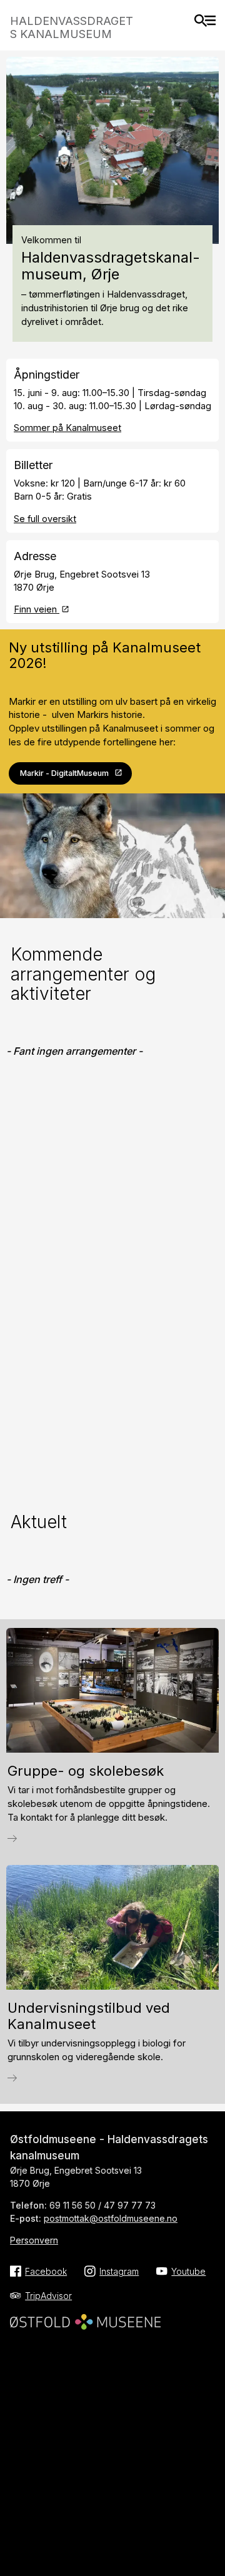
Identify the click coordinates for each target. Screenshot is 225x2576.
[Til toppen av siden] (210, 2525)
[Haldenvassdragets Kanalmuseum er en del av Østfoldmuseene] (85, 2318)
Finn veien (37, 609)
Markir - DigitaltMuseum (64, 773)
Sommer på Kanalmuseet (67, 428)
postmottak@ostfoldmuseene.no (111, 2218)
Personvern (34, 2240)
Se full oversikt (45, 519)
